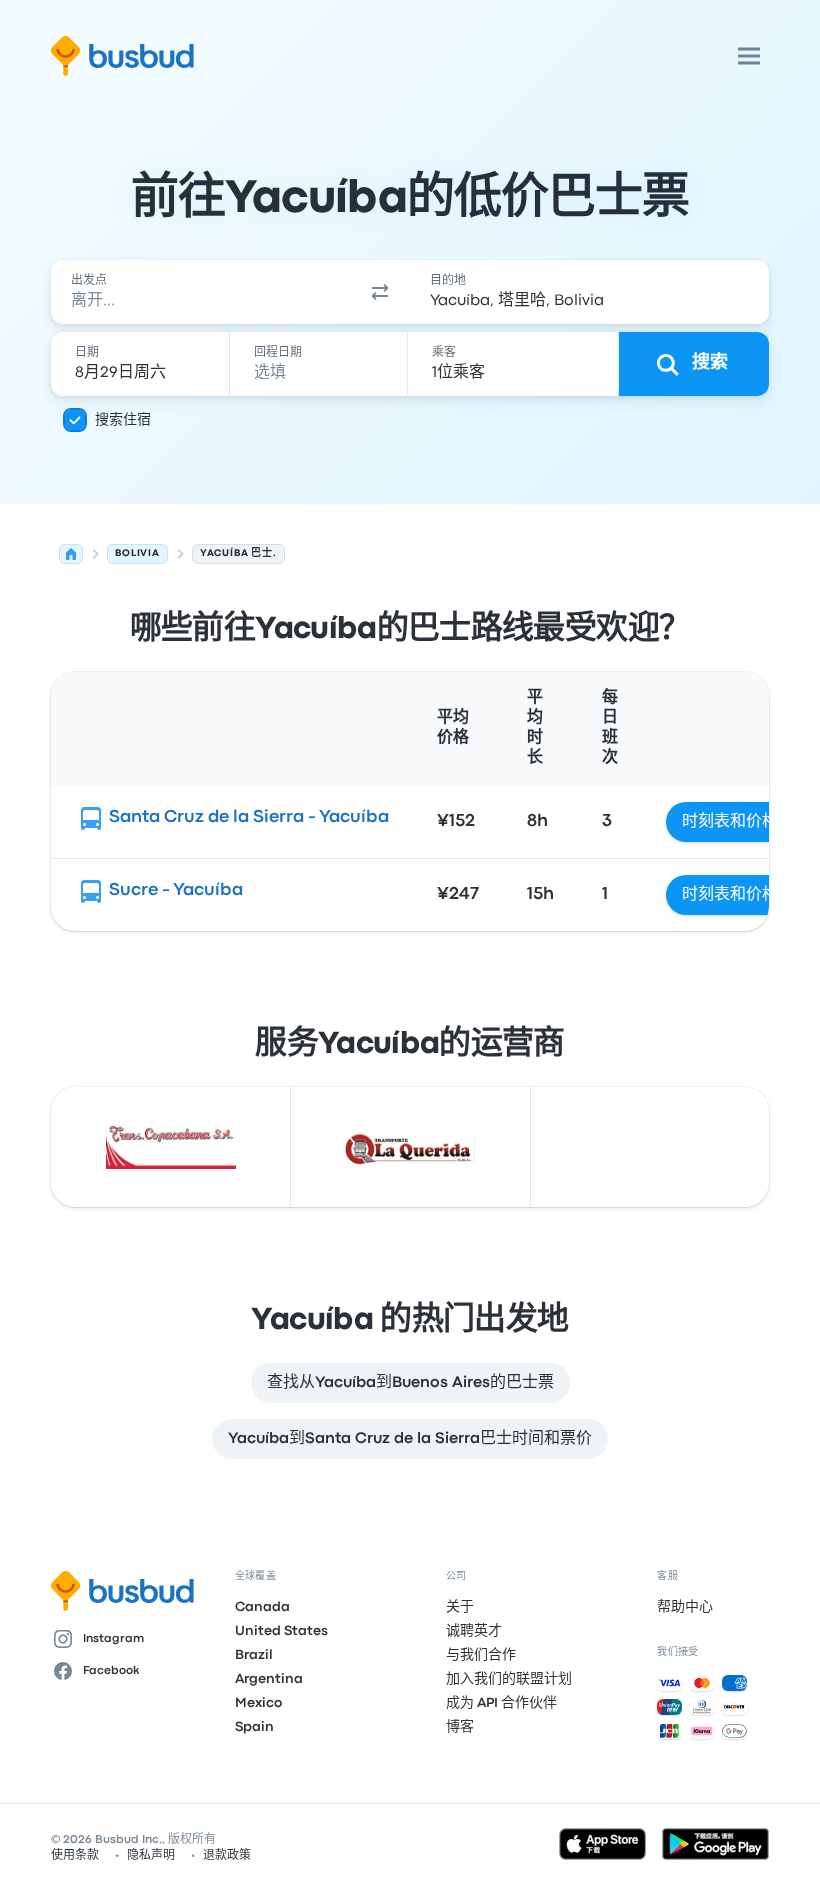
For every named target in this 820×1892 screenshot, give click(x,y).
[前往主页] (122, 56)
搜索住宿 (123, 420)
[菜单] (749, 56)
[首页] (71, 554)
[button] (380, 292)
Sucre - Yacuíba (176, 890)
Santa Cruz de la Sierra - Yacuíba (249, 817)
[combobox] (200, 292)
